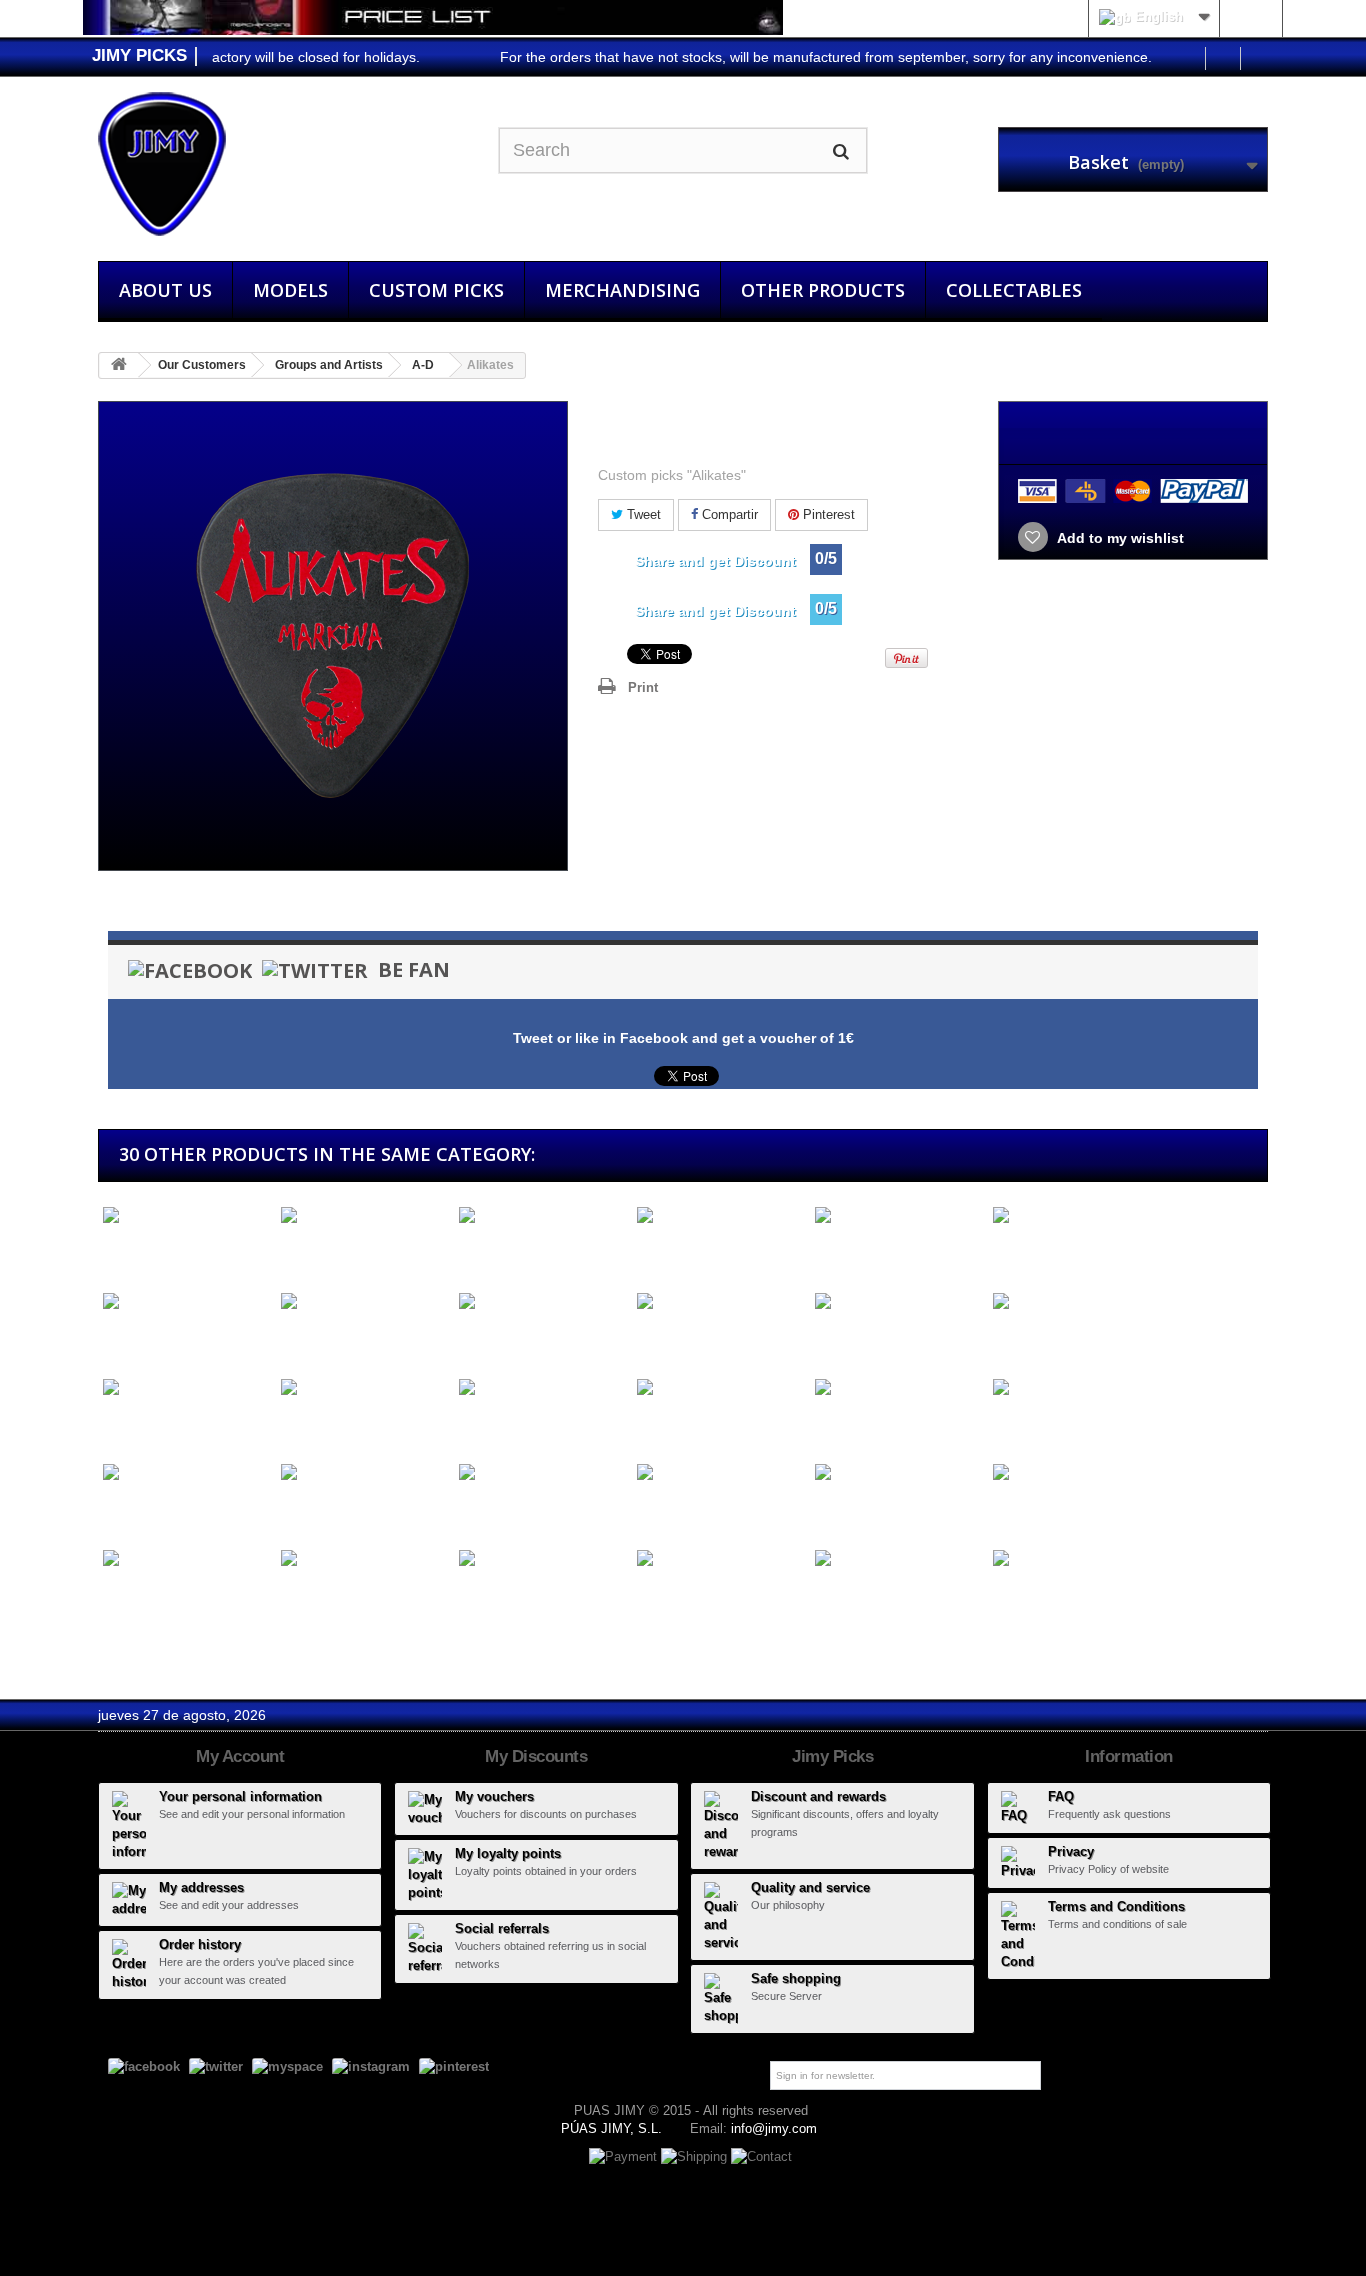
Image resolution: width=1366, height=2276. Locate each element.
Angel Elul (664, 1424)
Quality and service (810, 1887)
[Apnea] (543, 1558)
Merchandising (622, 290)
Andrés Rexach (149, 1424)
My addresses (201, 1887)
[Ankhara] (187, 1473)
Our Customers (202, 365)
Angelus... (842, 1424)
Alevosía (126, 1252)
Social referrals (502, 1928)
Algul (648, 1252)
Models (290, 290)
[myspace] (287, 2066)
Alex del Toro (318, 1252)
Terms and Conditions (1116, 1906)
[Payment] (625, 2156)
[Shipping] (696, 2156)
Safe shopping (796, 1978)
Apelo (294, 1595)
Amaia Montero (326, 1338)
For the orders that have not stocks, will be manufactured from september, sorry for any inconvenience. (792, 57)
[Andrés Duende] (1077, 1301)
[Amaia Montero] (365, 1301)
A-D (423, 365)
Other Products (823, 290)
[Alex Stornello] (543, 1216)
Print (643, 687)
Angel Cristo (316, 1424)
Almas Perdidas (862, 1252)
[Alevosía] (187, 1216)
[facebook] (144, 2066)
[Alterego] (1077, 1216)
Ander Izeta (669, 1338)
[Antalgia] (721, 1473)
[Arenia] (899, 1558)
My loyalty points (508, 1853)
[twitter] (216, 2066)
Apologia (660, 1595)
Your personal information (240, 1796)
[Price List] (433, 17)
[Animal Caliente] (1077, 1387)
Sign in (1250, 16)
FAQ (1061, 1796)
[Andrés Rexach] (187, 1387)
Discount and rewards (818, 1796)
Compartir (728, 514)
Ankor (295, 1509)
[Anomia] (543, 1473)
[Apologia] (721, 1558)
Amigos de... (495, 1338)
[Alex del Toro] (365, 1216)
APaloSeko (134, 1595)
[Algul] (721, 1216)
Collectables (1014, 290)
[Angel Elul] (721, 1387)
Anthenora (843, 1509)
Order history (200, 1944)
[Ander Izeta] (721, 1301)
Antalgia (658, 1509)
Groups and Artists (329, 365)
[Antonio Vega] (1077, 1473)
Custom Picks (436, 290)
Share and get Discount (715, 561)
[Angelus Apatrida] (899, 1387)
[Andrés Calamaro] (899, 1301)
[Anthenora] (899, 1473)
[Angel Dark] (543, 1387)
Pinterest (827, 514)
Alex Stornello (499, 1252)
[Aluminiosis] (187, 1301)
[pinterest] (454, 2066)
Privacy (1071, 1851)
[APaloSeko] (187, 1558)
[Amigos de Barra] (543, 1301)
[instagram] (371, 2066)
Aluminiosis (135, 1338)
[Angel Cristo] (365, 1387)
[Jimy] (283, 164)
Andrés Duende (1039, 1338)
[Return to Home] (119, 365)
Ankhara (125, 1509)
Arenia (831, 1595)
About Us (165, 290)
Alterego (1015, 1252)
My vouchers (494, 1796)
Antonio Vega (1031, 1509)
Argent (1009, 1595)
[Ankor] (365, 1473)
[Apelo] (365, 1558)
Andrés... (839, 1338)
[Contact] (761, 2156)
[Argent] (1077, 1558)
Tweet (642, 514)
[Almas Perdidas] (899, 1216)
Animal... (1016, 1424)
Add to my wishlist (1119, 538)
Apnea (475, 1595)
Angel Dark (490, 1424)
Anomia (479, 1509)
